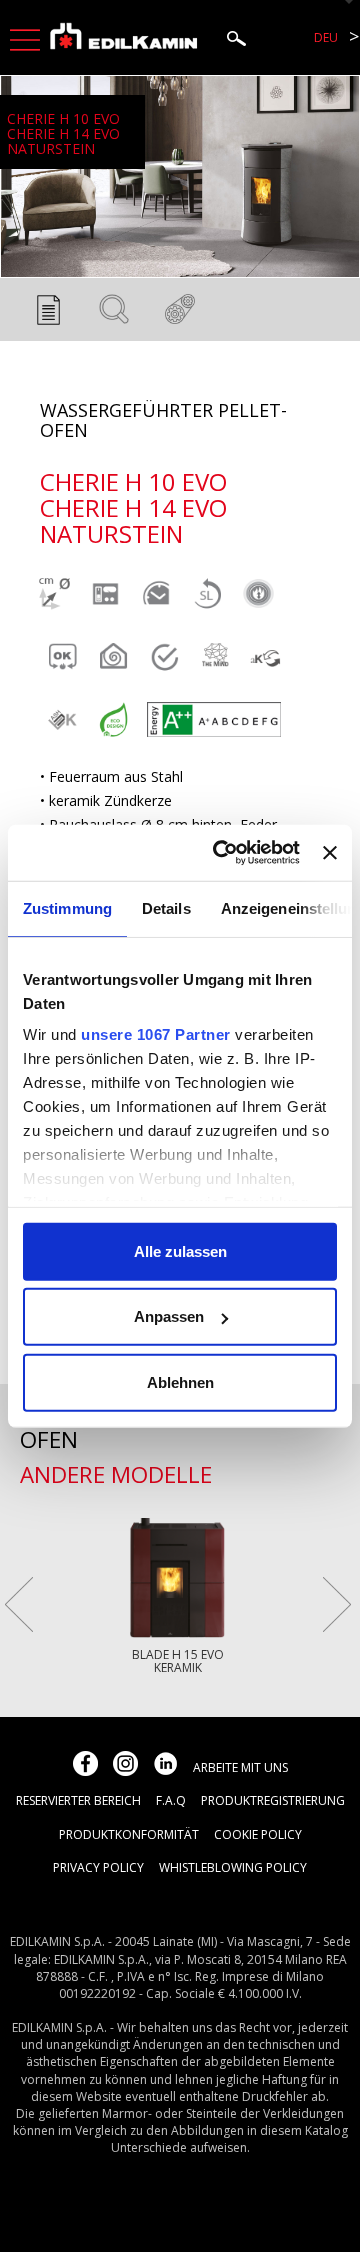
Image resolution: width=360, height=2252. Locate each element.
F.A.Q (171, 1800)
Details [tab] (166, 907)
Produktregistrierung (273, 1800)
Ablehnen (180, 1381)
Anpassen (169, 1316)
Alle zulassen (180, 1250)
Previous (19, 1604)
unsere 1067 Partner (156, 1034)
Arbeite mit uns (240, 1767)
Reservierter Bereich (78, 1800)
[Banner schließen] (330, 853)
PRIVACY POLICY (98, 1867)
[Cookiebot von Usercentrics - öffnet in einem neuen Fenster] (222, 853)
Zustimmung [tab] (67, 907)
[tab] (48, 315)
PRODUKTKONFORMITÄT (129, 1834)
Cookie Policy (258, 1834)
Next (337, 1604)
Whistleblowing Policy (233, 1867)
